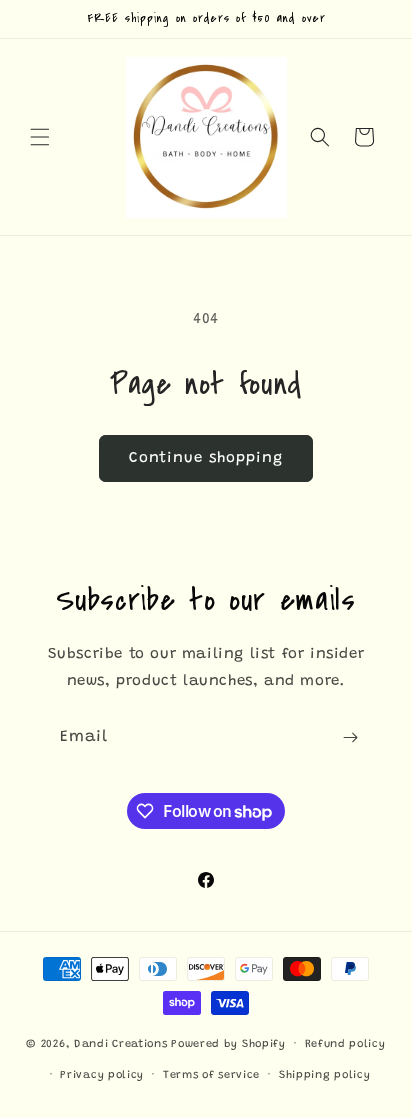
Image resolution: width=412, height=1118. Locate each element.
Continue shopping (206, 458)
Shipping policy (325, 1075)
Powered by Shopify (228, 1044)
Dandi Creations (122, 1044)
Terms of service (211, 1075)
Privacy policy (102, 1075)
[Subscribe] (350, 737)
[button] (40, 137)
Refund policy (345, 1044)
